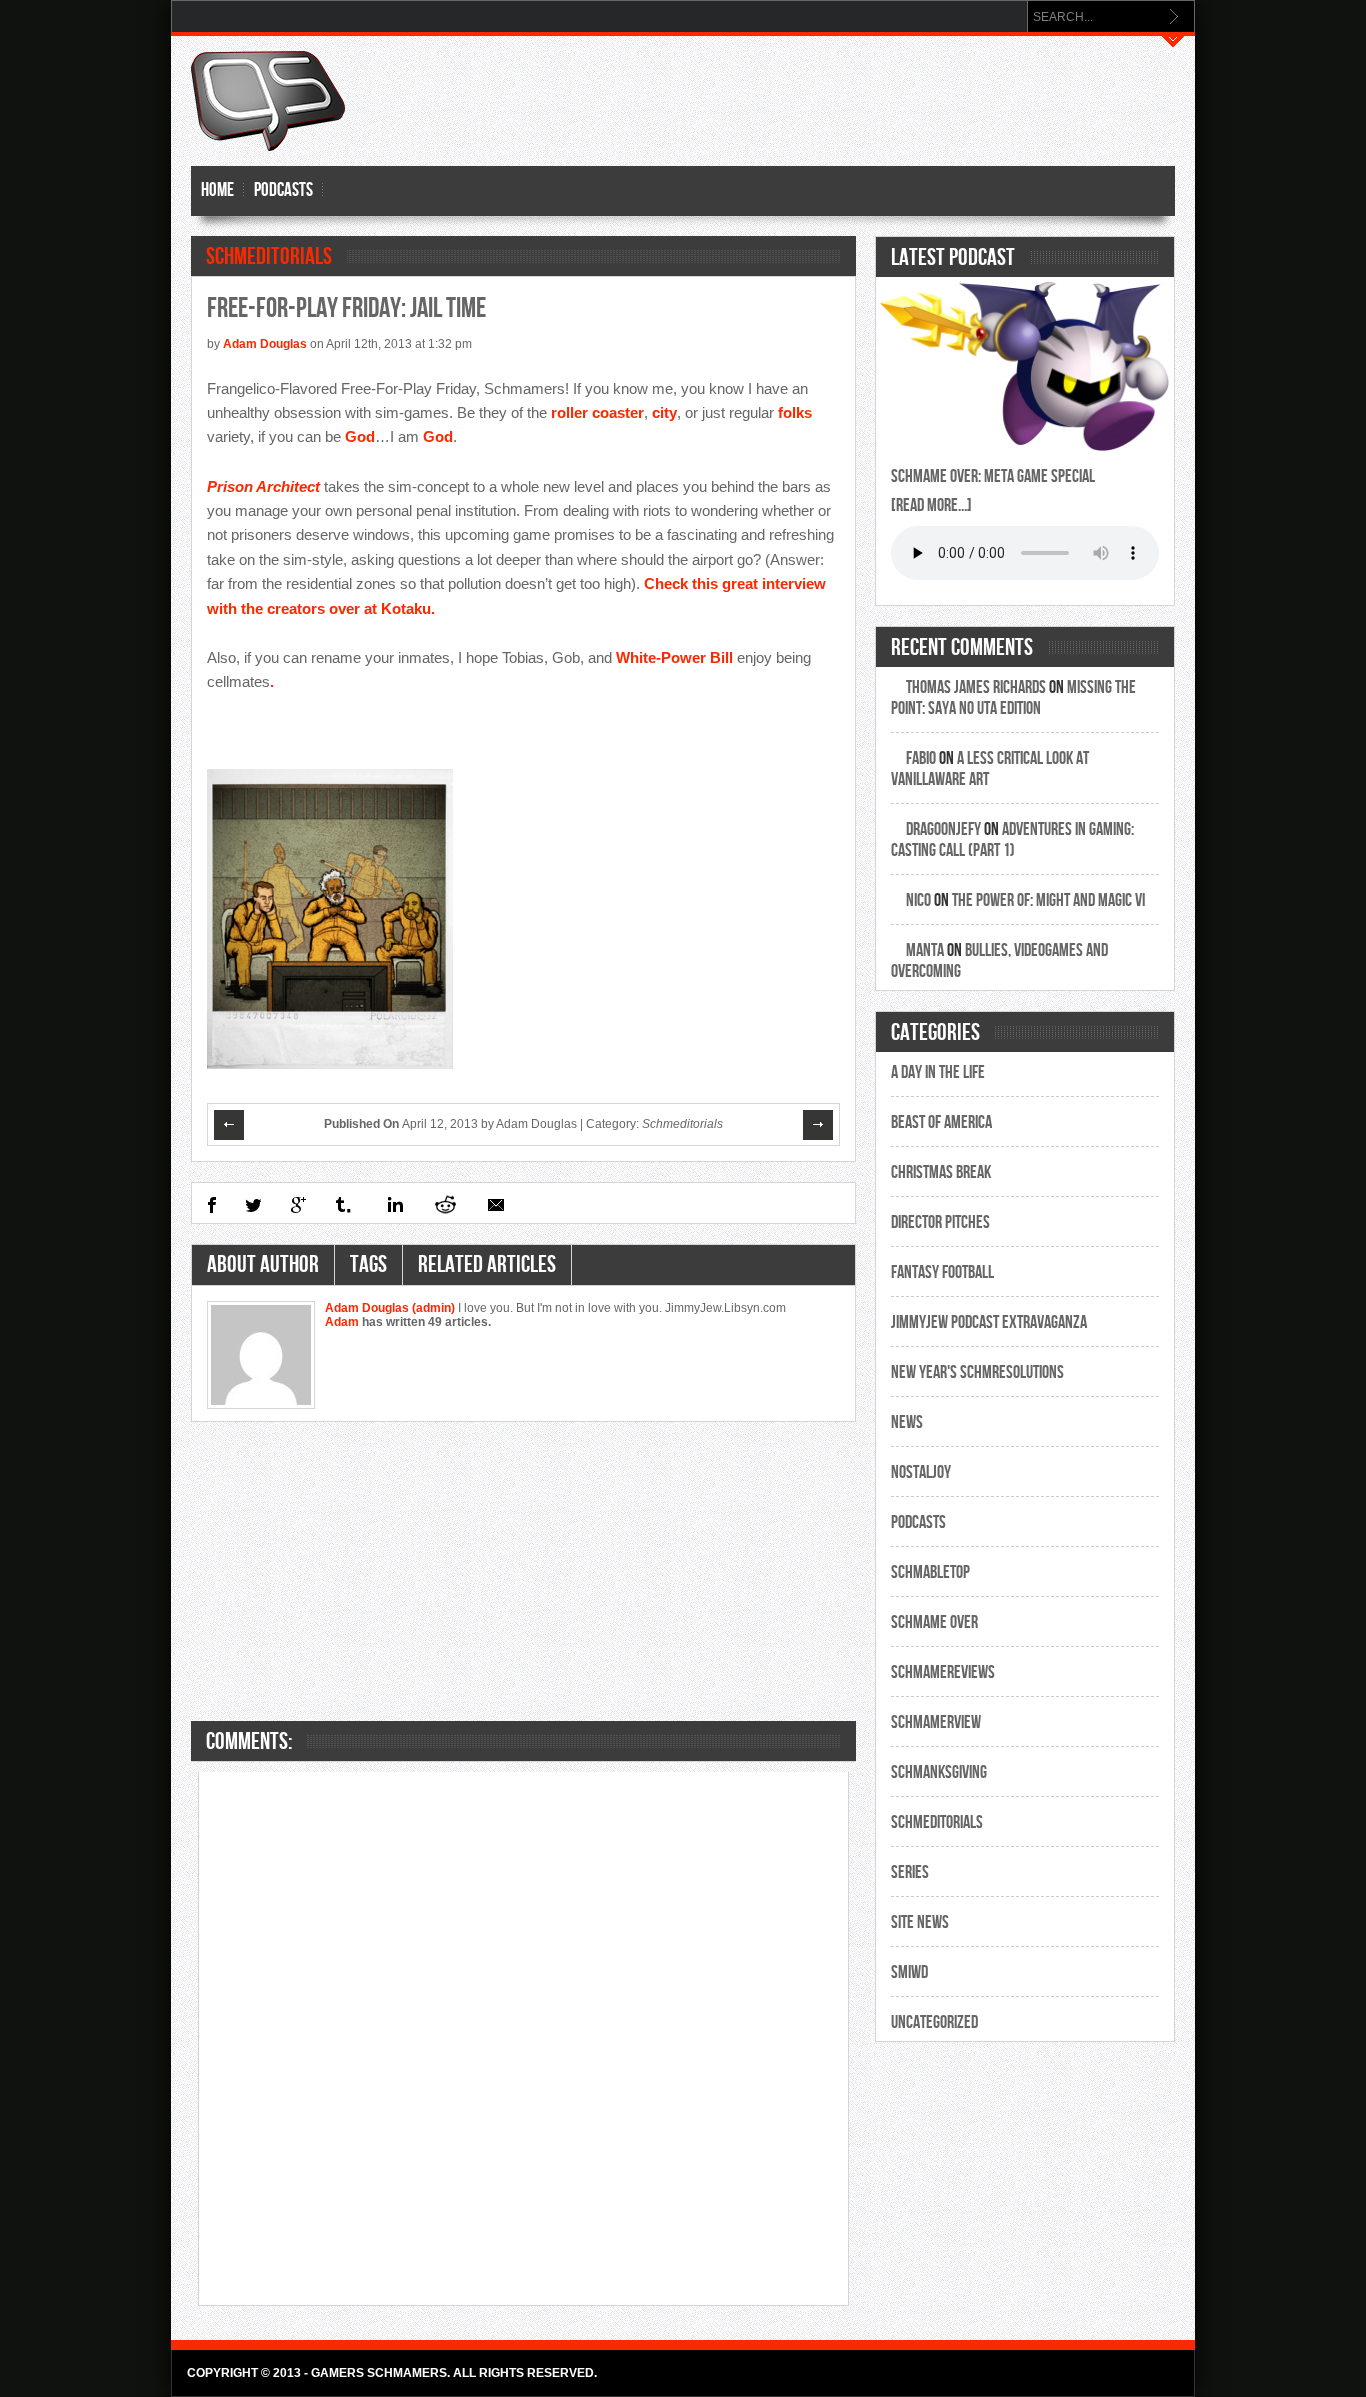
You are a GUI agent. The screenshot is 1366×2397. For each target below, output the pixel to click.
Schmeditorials (269, 256)
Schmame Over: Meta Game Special (993, 476)
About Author (263, 1264)
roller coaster (597, 412)
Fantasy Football (942, 1272)
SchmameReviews (943, 1672)
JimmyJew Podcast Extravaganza (989, 1322)
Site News (920, 1922)
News (907, 1422)
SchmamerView (936, 1722)
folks (795, 412)
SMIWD (909, 1972)
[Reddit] (445, 1204)
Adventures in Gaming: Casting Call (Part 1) (1012, 840)
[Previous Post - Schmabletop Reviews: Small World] (230, 1125)
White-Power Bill (674, 657)
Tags (368, 1264)
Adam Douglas (265, 344)
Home (217, 190)
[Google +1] (298, 1204)
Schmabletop (930, 1572)
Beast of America (941, 1122)
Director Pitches (940, 1222)
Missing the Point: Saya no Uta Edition (1013, 698)
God (360, 436)
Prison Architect (263, 486)
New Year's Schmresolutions (977, 1372)
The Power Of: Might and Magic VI (1048, 900)
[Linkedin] (393, 1204)
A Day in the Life (938, 1072)
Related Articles (487, 1264)
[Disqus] (524, 2037)
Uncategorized (934, 2022)
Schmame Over (934, 1622)
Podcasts (283, 190)
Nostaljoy (921, 1472)
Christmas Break (941, 1172)
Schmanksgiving (939, 1772)
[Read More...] (931, 505)
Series (910, 1872)
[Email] (496, 1204)
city (664, 412)
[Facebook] (211, 1204)
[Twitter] (253, 1204)
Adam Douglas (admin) (391, 1308)
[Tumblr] (344, 1204)
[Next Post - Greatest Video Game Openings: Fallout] (819, 1125)
